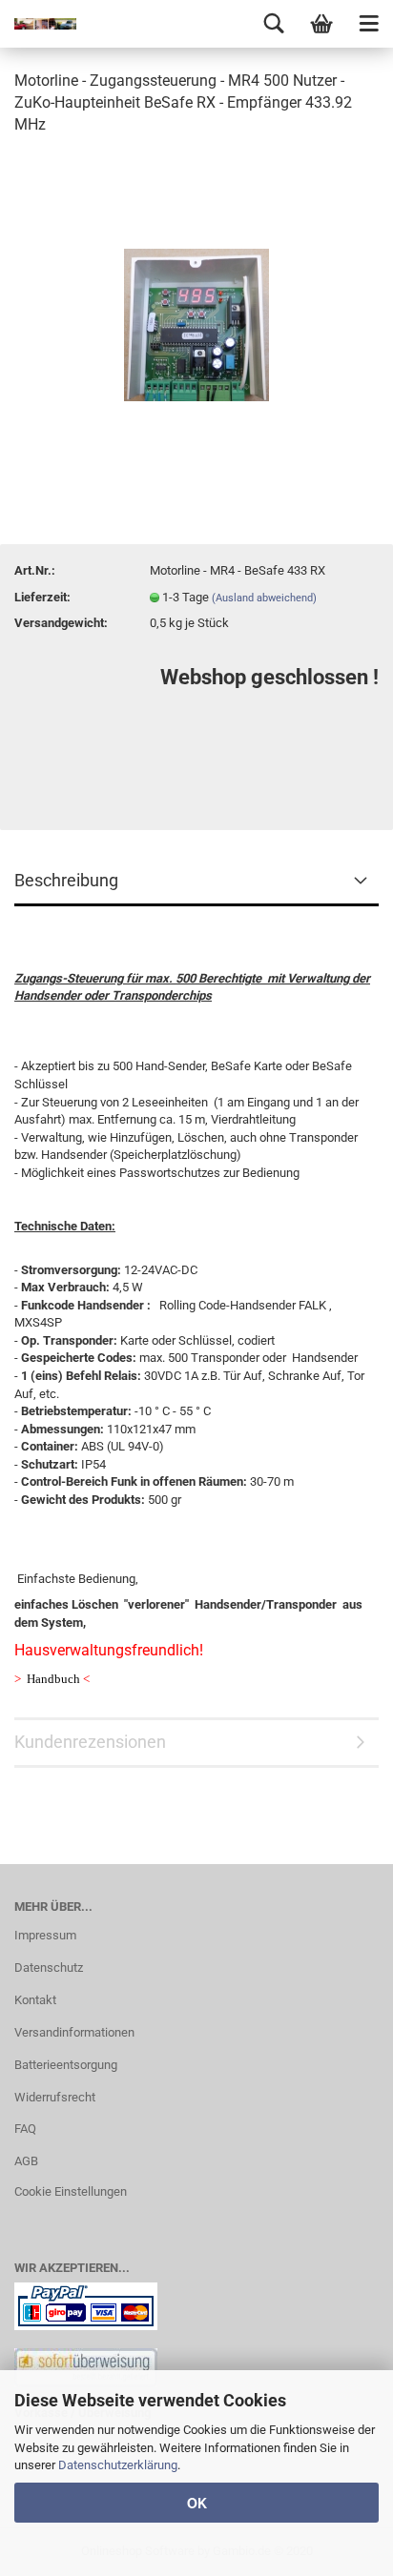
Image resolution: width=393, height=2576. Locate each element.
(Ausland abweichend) (264, 598)
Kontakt (35, 2000)
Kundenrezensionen (90, 1742)
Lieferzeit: (42, 597)
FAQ (25, 2129)
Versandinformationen (74, 2032)
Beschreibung (66, 880)
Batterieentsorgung (66, 2065)
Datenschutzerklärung (118, 2465)
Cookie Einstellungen (71, 2191)
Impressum (45, 1935)
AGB (26, 2161)
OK (197, 2503)
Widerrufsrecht (55, 2097)
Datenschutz (49, 1967)
